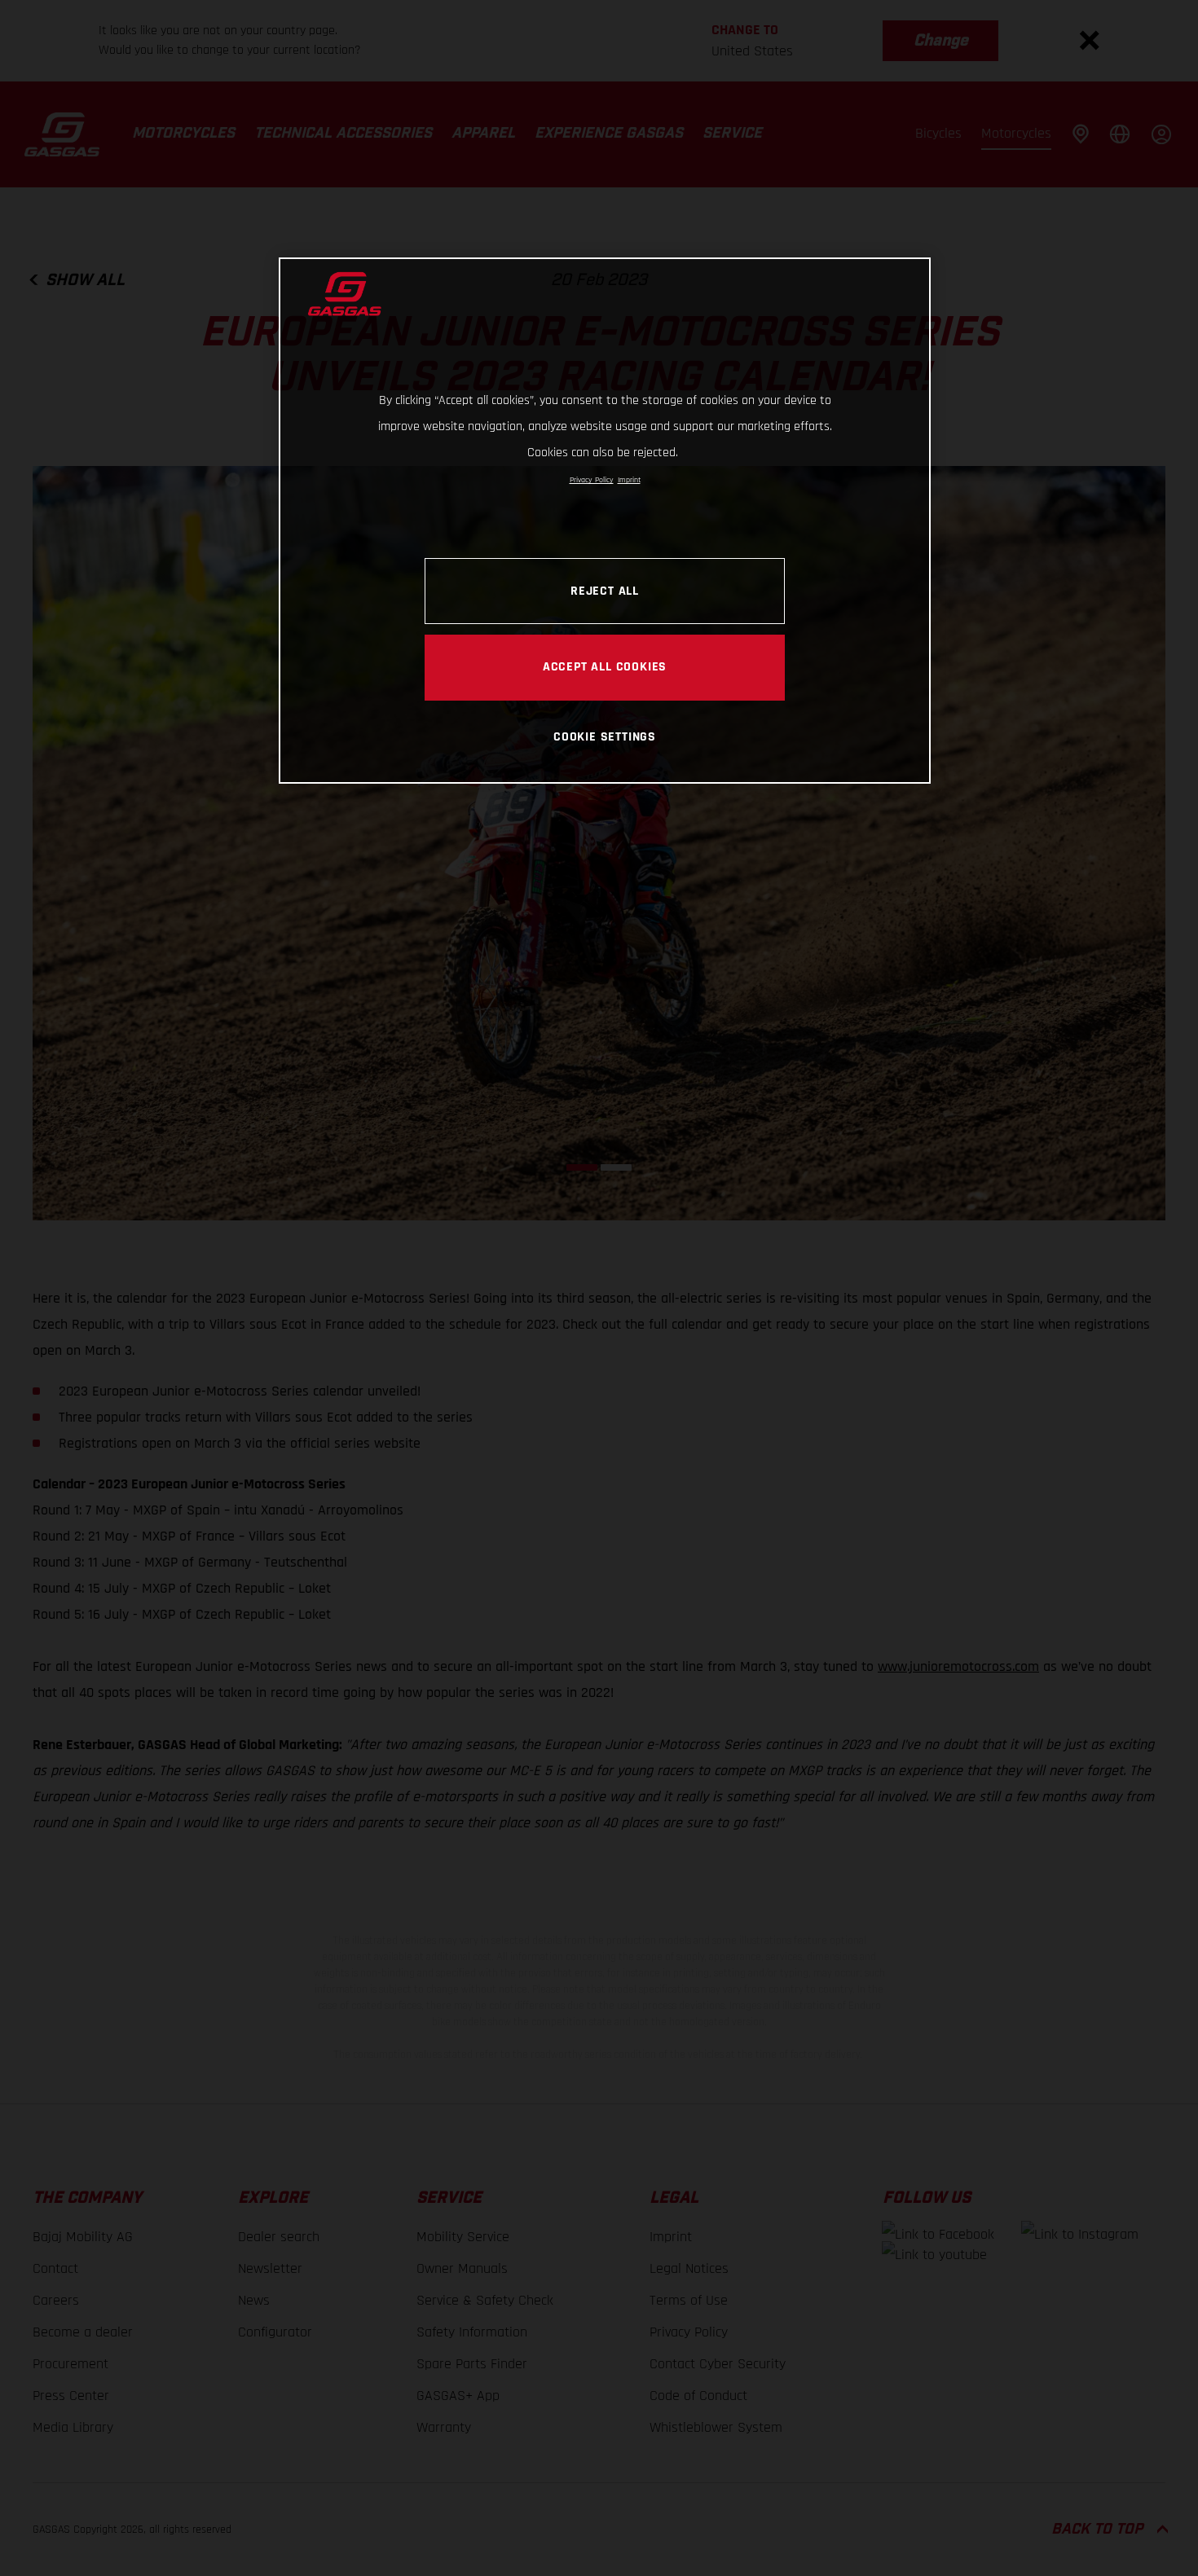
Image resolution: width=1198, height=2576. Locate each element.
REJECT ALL (605, 591)
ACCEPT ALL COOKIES (605, 666)
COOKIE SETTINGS (605, 736)
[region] (605, 520)
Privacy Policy (592, 480)
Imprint (629, 480)
